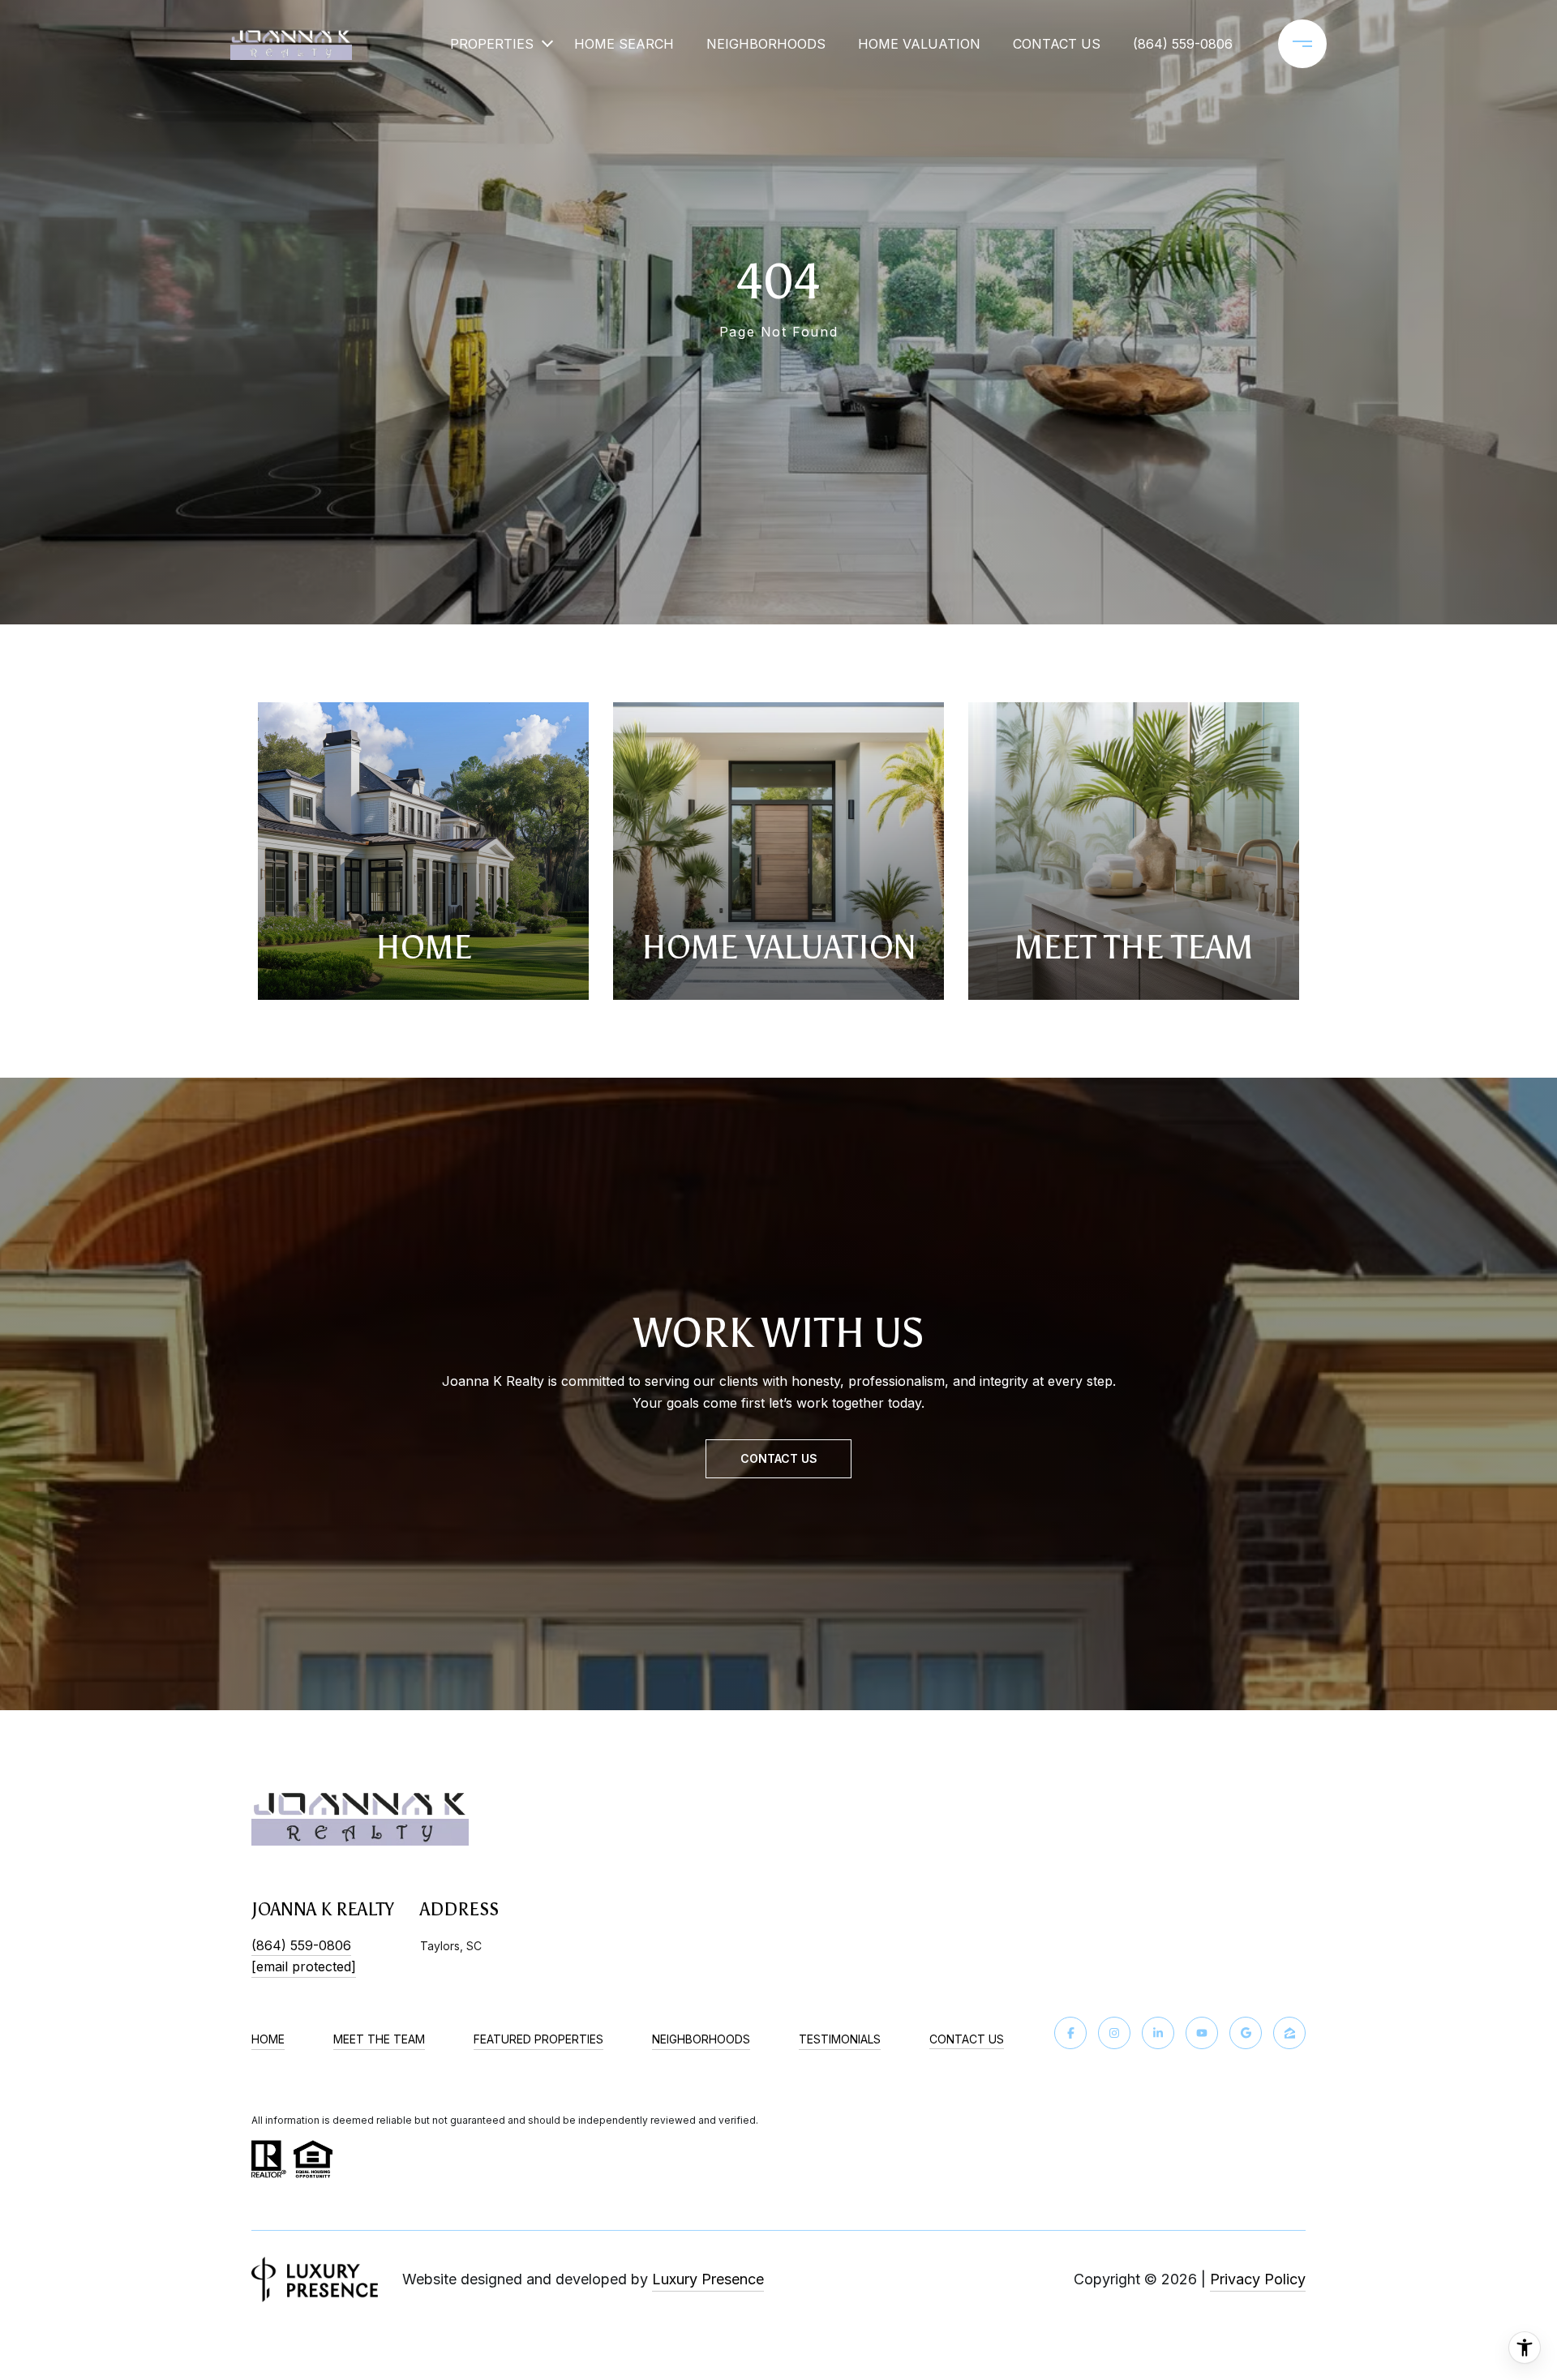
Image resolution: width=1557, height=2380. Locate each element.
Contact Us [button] (779, 1458)
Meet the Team (379, 2039)
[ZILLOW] (1289, 2033)
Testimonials (840, 2039)
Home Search (624, 44)
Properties (492, 44)
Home (268, 2039)
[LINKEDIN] (1158, 2033)
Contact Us (967, 2039)
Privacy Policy (1258, 2279)
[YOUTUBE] (1202, 2033)
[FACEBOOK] (1070, 2033)
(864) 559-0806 (1183, 44)
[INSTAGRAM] (1114, 2033)
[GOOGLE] (1246, 2033)
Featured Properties (538, 2039)
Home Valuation (919, 44)
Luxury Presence (708, 2279)
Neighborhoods (766, 44)
